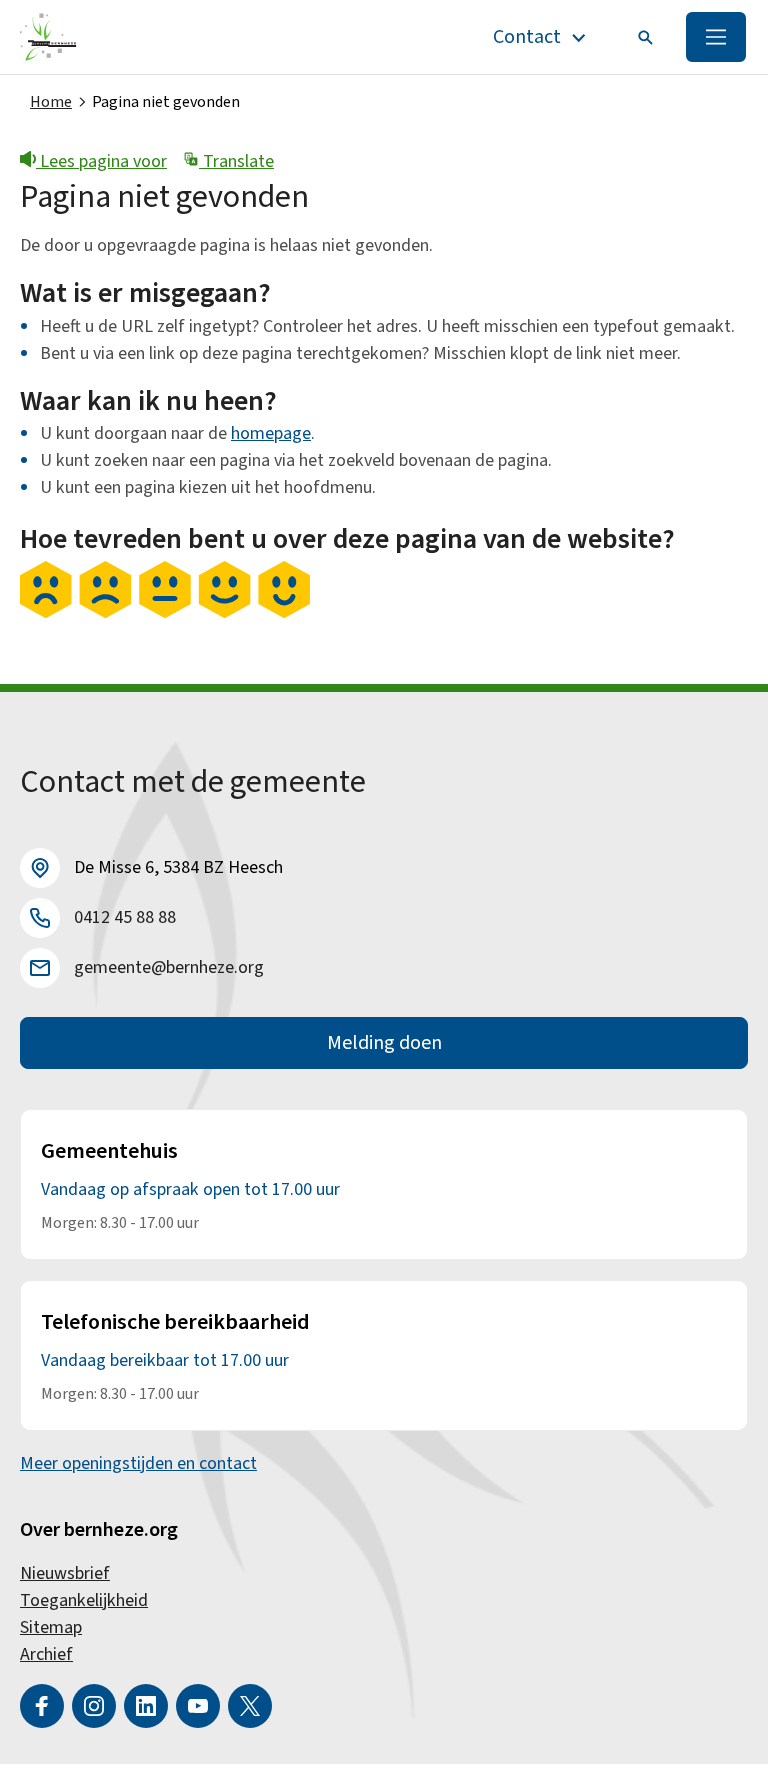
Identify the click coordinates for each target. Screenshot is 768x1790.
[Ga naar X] (250, 1706)
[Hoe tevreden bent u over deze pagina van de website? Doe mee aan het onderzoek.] (165, 613)
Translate (236, 161)
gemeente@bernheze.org (169, 967)
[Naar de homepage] (48, 37)
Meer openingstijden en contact (138, 1463)
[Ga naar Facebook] (42, 1706)
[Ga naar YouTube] (198, 1706)
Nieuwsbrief (65, 1573)
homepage (271, 433)
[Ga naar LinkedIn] (146, 1706)
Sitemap (51, 1627)
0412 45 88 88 (125, 917)
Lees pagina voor (101, 161)
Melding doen (384, 1043)
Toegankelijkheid (84, 1600)
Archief (46, 1654)
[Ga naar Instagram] (94, 1706)
